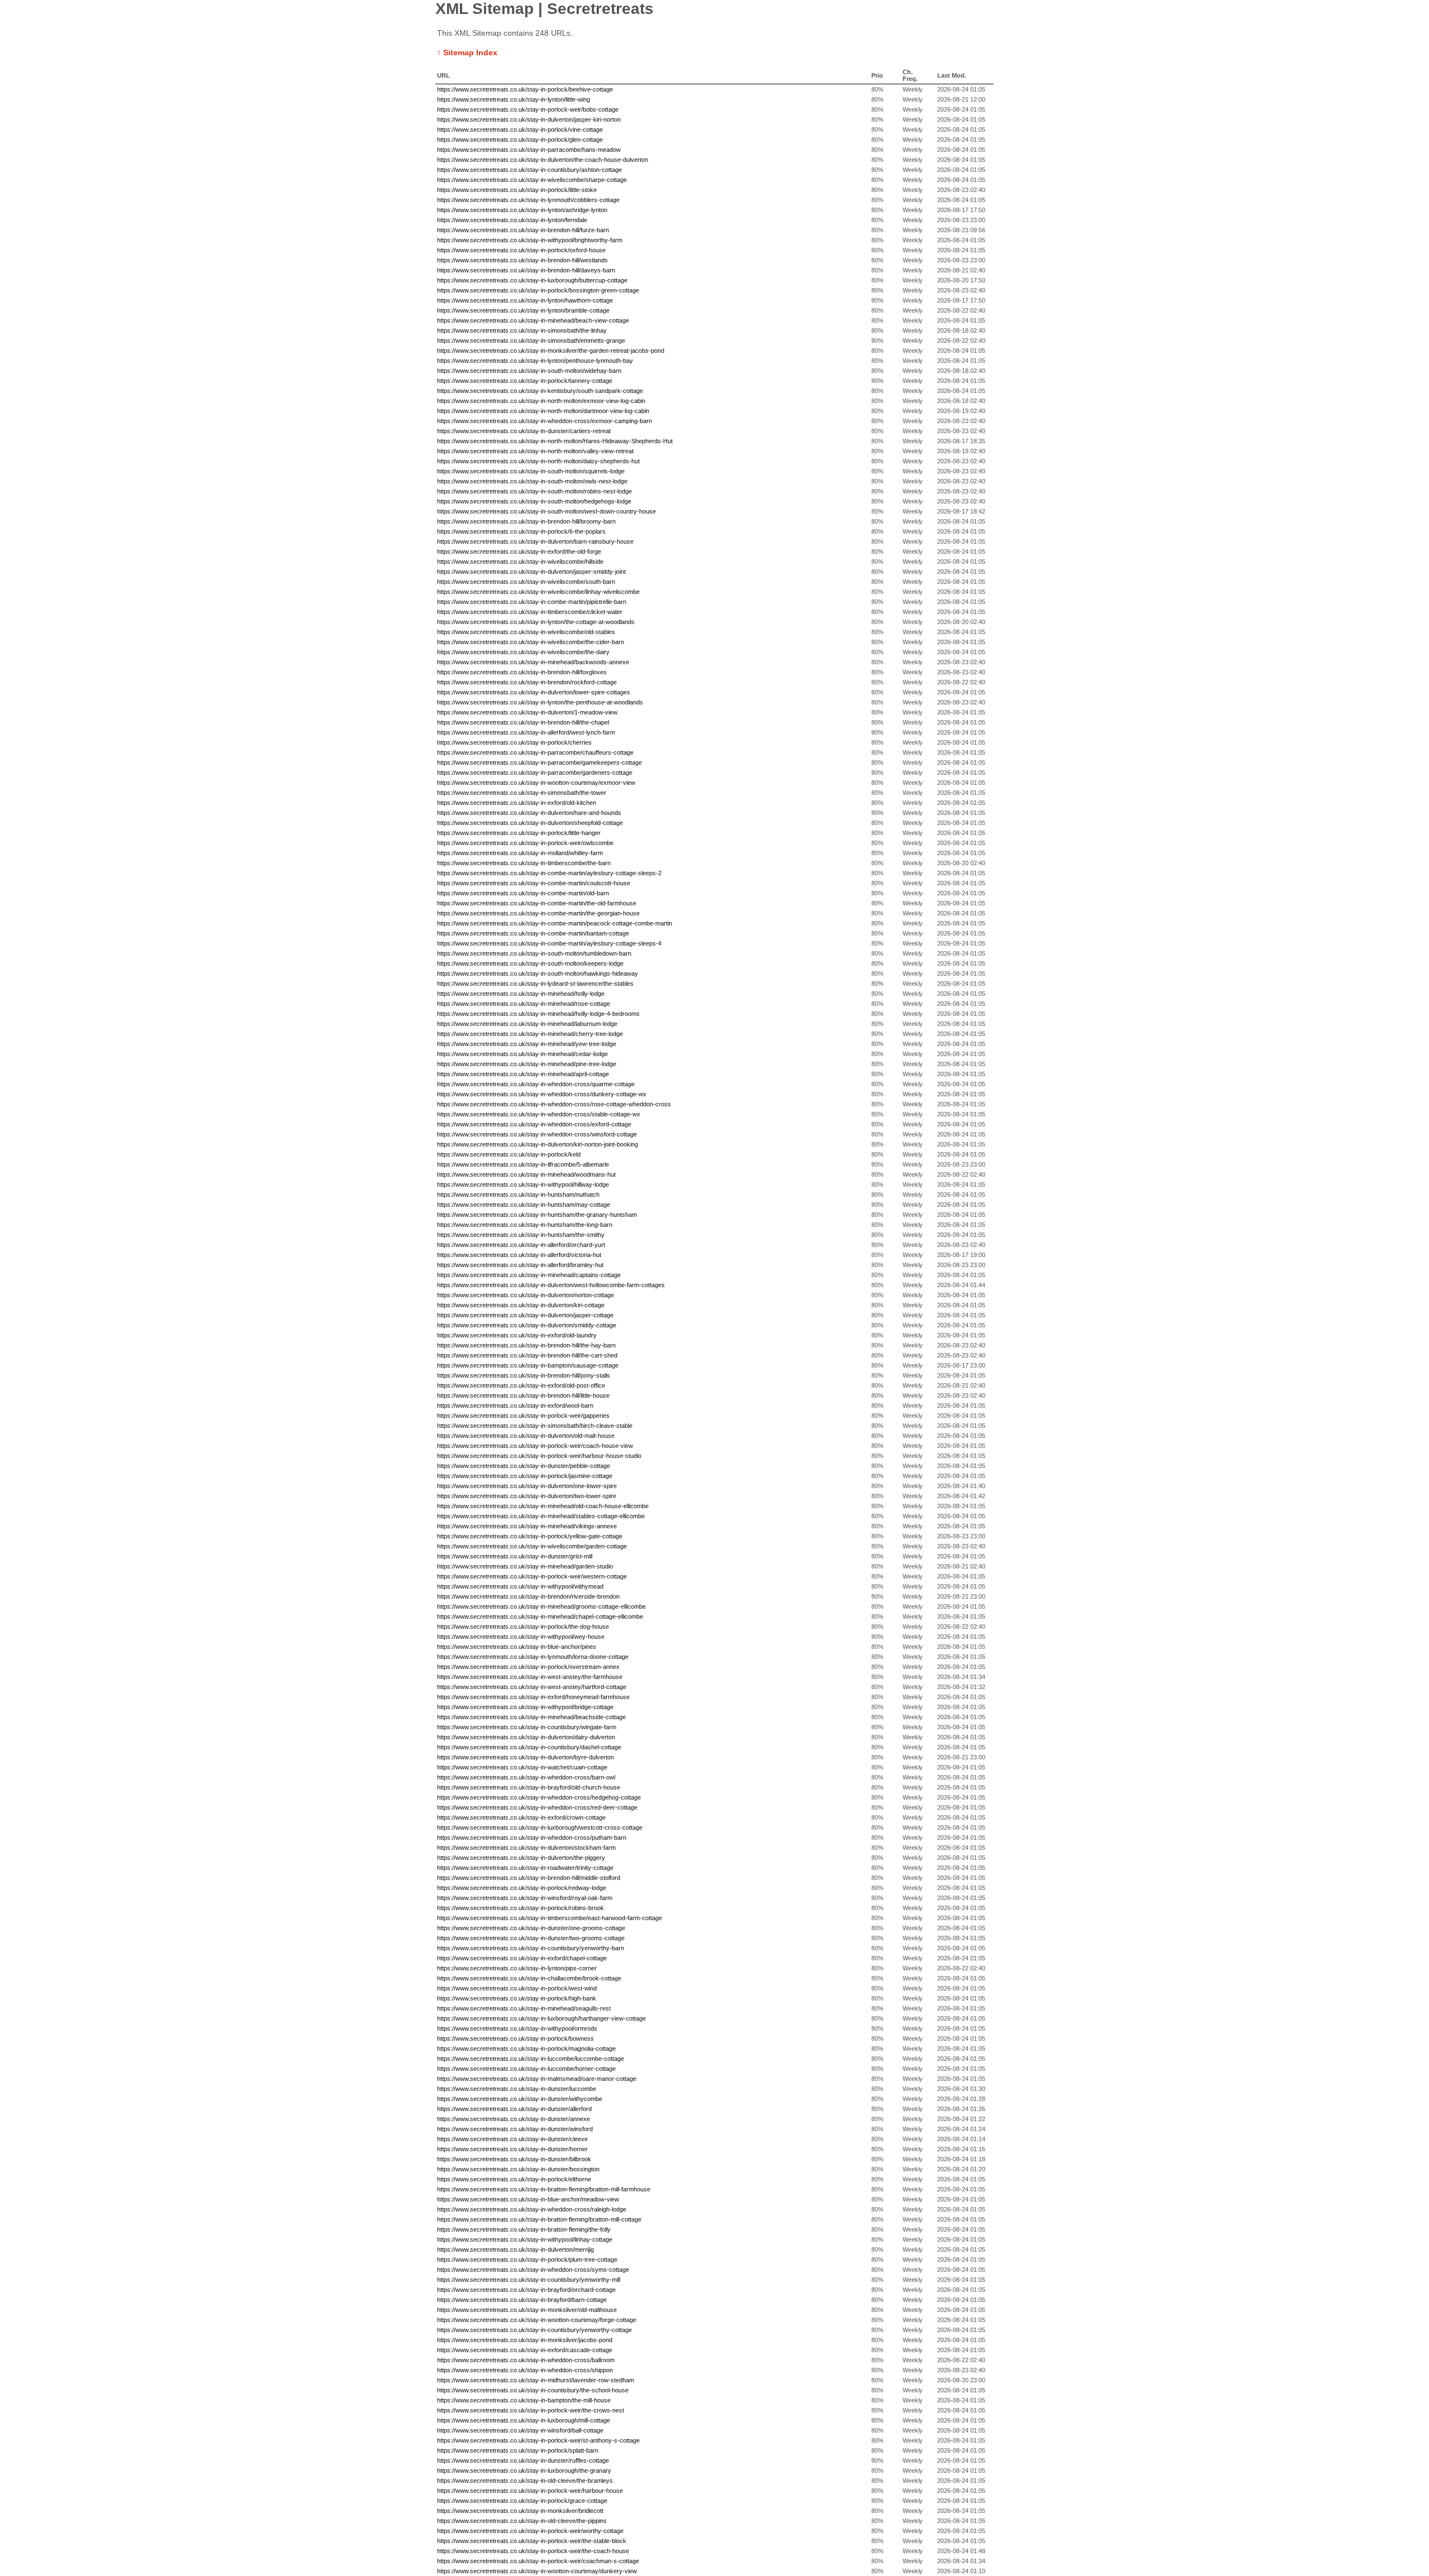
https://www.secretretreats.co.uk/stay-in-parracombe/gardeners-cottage (535, 773)
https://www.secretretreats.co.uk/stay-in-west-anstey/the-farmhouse (530, 1677)
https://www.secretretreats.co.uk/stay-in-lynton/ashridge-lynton (522, 210)
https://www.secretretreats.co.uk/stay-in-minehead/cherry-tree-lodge (530, 1034)
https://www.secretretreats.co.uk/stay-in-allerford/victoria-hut (519, 1255)
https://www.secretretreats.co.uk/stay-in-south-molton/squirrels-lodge (531, 471)
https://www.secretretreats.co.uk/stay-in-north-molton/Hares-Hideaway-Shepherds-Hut (555, 441)
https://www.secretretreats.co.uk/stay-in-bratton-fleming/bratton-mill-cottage (539, 2219)
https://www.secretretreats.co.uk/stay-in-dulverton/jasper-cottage (525, 1315)
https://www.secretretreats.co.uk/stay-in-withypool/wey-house (521, 1637)
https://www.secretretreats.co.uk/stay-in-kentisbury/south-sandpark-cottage (540, 391)
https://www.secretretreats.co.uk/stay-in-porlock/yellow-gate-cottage (530, 1536)
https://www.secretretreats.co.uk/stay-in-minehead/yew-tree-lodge (527, 1044)
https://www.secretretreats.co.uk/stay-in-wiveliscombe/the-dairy (523, 652)
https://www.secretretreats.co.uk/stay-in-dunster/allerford (514, 2109)
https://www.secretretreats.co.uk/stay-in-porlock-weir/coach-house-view (535, 1446)
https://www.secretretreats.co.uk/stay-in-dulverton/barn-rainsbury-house (535, 541)
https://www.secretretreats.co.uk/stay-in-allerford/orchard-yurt (521, 1245)
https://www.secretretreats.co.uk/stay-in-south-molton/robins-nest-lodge (534, 491)
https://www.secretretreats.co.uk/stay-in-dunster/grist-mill (515, 1556)
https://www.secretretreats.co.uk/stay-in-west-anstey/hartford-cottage (532, 1687)
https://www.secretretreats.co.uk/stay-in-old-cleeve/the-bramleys (525, 2481)
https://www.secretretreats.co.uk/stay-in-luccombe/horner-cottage (526, 2069)
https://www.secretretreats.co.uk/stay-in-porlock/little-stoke (517, 190)
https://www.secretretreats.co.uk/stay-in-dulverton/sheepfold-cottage (530, 823)
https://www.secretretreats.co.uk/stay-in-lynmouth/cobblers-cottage (528, 200)
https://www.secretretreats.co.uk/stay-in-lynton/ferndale (512, 220)
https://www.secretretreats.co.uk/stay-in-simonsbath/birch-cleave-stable (535, 1426)
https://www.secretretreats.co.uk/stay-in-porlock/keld (509, 1154)
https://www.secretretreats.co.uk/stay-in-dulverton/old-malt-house (526, 1436)
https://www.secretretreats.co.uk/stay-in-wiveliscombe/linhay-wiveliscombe (538, 592)
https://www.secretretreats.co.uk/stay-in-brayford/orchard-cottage (526, 2290)
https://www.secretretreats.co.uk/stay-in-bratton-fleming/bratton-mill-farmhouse (544, 2189)
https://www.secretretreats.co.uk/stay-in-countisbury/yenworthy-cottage (534, 2330)
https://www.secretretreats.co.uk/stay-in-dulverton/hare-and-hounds (529, 813)
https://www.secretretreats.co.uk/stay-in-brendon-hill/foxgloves (522, 672)
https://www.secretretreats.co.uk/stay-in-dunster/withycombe (520, 2099)
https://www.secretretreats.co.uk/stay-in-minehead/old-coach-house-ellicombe (543, 1506)
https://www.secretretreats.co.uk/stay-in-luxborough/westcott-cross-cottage (540, 1827)
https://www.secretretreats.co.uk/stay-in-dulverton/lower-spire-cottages (534, 692)
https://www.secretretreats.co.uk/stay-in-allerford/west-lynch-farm (526, 732)
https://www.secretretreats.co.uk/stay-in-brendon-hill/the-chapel (523, 722)
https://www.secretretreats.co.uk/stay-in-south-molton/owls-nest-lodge (532, 481)
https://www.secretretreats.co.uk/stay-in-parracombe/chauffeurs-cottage (535, 752)
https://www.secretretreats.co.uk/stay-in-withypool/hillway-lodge (523, 1184)
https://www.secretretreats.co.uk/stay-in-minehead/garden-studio (525, 1566)
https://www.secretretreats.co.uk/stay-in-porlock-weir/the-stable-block (532, 2541)
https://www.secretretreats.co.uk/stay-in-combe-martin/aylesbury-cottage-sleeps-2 (549, 873)
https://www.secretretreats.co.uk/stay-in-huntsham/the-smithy (521, 1235)
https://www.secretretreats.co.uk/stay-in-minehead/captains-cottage (529, 1275)
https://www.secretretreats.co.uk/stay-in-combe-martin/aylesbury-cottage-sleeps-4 (549, 943)
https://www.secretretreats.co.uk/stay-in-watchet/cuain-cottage (522, 1767)
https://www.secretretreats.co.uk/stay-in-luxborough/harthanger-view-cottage (541, 2018)
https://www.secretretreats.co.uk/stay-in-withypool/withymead (520, 1586)
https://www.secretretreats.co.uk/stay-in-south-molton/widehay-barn (529, 371)
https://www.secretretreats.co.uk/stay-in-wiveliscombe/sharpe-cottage (532, 180)
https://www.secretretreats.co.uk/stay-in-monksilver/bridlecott (520, 2511)
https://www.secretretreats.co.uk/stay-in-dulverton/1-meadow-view (527, 712)
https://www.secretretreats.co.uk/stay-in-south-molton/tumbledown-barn (534, 953)
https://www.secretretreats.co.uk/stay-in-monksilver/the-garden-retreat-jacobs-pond (551, 351)
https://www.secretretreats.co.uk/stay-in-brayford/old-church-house (529, 1787)
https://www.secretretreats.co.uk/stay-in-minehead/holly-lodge (521, 994)
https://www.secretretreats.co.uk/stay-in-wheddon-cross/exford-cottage (534, 1124)
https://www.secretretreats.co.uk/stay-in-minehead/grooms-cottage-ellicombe (541, 1606)
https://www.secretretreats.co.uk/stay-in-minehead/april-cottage (523, 1074)
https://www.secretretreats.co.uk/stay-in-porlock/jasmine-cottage (525, 1476)
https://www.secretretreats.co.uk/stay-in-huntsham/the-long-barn (525, 1225)
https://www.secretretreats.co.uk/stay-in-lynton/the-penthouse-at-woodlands (540, 702)
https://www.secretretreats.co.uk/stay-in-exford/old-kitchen (517, 803)
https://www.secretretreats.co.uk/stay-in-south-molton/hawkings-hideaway (538, 973)
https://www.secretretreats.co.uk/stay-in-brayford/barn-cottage (522, 2300)
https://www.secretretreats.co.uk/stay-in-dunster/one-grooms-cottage (531, 1928)
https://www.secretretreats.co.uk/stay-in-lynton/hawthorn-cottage (525, 300)
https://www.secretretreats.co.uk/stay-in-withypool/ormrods (517, 2028)
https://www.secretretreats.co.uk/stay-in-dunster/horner (512, 2149)
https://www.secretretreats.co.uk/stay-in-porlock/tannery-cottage (525, 381)
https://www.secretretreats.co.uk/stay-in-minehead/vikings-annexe (527, 1526)
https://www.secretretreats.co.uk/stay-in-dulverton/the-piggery (521, 1858)
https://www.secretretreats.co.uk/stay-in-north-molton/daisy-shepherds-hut (538, 461)
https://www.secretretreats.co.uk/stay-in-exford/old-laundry (517, 1335)
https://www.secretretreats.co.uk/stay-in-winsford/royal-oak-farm (525, 1898)
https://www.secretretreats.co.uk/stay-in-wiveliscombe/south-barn (526, 582)
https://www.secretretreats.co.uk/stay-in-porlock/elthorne (514, 2179)
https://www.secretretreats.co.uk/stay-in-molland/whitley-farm (520, 853)
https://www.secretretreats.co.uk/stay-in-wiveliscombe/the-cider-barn (531, 642)
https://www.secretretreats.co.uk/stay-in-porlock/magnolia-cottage (526, 2049)
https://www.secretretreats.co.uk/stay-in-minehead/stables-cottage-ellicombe (541, 1516)
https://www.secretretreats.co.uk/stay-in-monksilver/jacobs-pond (525, 2340)
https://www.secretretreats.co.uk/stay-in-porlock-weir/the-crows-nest (531, 2410)
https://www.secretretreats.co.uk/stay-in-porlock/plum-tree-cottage (527, 2260)
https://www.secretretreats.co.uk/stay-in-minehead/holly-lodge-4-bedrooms (538, 1014)
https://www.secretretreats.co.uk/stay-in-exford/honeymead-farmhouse (533, 1697)
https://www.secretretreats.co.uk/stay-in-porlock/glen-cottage (520, 140)
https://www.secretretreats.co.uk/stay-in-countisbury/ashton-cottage (529, 170)
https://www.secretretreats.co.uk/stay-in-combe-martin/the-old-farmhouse (537, 903)
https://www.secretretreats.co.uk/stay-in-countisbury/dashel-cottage (529, 1747)
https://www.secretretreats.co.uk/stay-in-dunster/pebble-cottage (524, 1466)
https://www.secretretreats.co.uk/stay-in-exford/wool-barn (515, 1405)
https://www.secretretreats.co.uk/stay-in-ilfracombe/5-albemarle (523, 1164)
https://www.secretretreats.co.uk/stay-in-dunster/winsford (515, 2129)
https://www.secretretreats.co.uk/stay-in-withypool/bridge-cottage (525, 1707)
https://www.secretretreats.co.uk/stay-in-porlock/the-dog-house (523, 1627)
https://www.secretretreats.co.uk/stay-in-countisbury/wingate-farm (527, 1727)
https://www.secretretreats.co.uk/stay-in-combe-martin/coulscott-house (534, 883)
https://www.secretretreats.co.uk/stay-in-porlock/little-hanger (519, 833)
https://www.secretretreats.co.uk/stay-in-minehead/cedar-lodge (522, 1054)
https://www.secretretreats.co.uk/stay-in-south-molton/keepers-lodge (530, 963)
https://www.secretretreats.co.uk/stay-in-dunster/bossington (518, 2169)
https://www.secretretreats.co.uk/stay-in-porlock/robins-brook (521, 1908)
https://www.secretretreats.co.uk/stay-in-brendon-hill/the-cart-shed (527, 1355)
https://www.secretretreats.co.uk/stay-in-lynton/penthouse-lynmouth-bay (535, 361)
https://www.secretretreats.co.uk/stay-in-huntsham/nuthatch (518, 1195)
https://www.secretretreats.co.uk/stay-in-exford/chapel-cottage (522, 1958)
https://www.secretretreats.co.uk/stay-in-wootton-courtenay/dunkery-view (537, 2571)
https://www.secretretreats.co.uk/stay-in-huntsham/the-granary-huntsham (537, 1215)
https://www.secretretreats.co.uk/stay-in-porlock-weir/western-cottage (532, 1576)
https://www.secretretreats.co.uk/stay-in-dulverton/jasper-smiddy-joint (531, 572)
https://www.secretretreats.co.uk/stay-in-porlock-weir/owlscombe (525, 843)
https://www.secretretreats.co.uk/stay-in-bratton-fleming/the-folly (524, 2229)
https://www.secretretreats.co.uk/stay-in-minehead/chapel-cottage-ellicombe (540, 1616)
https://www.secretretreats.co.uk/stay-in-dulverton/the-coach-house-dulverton (543, 160)
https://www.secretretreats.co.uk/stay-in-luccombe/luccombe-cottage (531, 2059)
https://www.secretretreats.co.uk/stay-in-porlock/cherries (514, 742)
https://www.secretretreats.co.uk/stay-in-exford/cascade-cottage (525, 2350)
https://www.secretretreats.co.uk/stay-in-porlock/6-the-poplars (521, 531)
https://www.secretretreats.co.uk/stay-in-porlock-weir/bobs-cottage (528, 109)
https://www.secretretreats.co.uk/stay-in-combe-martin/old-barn (523, 893)
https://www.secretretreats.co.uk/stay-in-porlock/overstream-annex (528, 1667)
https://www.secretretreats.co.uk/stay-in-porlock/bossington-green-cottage (538, 290)
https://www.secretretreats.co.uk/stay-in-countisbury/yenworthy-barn (531, 1948)
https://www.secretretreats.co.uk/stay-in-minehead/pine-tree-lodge (527, 1064)
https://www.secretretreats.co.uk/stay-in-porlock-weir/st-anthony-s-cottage (538, 2440)
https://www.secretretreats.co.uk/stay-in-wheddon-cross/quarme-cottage (536, 1084)
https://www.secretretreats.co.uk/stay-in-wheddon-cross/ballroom (526, 2360)
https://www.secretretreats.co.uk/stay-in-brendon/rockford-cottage (527, 682)
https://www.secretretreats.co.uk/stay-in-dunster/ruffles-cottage (523, 2460)
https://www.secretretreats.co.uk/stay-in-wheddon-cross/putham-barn (532, 1838)
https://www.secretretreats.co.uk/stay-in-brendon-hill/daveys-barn (526, 270)
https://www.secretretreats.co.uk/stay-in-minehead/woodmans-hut (526, 1174)
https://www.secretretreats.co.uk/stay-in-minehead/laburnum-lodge (527, 1024)
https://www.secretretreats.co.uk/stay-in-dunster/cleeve (512, 2139)
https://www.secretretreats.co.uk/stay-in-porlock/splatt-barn (518, 2450)
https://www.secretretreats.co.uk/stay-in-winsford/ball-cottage (520, 2430)
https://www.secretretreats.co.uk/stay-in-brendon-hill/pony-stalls (524, 1375)
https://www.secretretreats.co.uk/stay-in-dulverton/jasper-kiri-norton (529, 119)
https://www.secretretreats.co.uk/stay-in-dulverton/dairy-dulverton (526, 1737)
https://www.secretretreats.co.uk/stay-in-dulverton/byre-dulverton (526, 1757)
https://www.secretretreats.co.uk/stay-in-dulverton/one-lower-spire (527, 1486)
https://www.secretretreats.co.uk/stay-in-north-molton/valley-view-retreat (535, 451)
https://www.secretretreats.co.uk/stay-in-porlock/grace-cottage (522, 2501)
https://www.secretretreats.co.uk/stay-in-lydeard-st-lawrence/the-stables (535, 984)
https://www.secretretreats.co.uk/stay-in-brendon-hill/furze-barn (523, 230)
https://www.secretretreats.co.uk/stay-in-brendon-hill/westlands (522, 260)
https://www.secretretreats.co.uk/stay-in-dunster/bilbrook (514, 2159)
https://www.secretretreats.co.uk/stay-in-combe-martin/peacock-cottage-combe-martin (555, 923)
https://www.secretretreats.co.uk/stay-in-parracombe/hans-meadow (529, 150)
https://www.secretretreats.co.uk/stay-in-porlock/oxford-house (521, 250)
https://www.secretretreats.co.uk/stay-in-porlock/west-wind (517, 1988)
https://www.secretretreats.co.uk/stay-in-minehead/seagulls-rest (524, 2008)
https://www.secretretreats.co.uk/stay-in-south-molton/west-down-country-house (546, 511)
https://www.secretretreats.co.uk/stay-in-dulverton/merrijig (516, 2249)
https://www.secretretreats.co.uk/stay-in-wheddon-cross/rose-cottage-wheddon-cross (554, 1104)
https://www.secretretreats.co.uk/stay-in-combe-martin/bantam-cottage (533, 933)
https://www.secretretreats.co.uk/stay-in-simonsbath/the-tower (522, 793)
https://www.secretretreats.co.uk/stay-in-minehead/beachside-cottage (531, 1717)
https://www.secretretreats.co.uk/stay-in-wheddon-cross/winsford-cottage (537, 1134)
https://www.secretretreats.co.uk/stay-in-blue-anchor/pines (517, 1647)
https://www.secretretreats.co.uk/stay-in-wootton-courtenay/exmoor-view (536, 783)
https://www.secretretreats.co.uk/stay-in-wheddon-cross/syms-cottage (533, 2270)
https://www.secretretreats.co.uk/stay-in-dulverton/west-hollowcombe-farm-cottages (551, 1285)
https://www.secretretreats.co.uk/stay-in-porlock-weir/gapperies (523, 1416)
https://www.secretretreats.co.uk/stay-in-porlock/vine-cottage (520, 129)
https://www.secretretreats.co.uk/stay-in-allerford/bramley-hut (520, 1265)
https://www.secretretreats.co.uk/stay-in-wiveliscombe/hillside (520, 562)
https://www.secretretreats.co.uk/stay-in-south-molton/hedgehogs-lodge (534, 501)
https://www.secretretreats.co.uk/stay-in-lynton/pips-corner (517, 1968)
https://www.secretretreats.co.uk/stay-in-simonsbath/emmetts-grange (531, 340)
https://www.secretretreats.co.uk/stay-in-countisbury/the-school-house (533, 2390)
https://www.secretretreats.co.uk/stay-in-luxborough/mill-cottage (524, 2420)
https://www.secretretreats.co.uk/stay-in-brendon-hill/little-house (523, 1395)
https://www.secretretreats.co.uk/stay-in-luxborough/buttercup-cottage (532, 280)
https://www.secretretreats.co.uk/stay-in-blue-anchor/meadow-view (528, 2199)
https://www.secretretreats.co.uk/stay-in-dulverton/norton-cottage (526, 1295)
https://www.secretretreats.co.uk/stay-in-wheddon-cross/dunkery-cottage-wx (542, 1094)
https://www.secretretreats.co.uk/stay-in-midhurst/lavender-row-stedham (536, 2380)
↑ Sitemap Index (467, 52)
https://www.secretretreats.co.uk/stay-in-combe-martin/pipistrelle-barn (532, 602)
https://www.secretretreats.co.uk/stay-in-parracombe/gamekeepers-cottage (540, 762)
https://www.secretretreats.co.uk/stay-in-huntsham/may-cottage (524, 1205)
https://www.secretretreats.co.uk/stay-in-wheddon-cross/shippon (525, 2370)
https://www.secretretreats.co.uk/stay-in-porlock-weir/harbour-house (530, 2491)
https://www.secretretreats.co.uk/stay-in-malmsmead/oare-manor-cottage (537, 2079)
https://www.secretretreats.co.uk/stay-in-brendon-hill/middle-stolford (529, 1878)
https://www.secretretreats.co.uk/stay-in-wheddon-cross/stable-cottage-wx (539, 1114)
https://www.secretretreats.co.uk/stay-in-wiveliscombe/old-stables (526, 632)
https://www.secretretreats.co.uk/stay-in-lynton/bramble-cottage (523, 310)
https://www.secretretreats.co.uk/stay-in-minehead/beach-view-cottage (533, 320)
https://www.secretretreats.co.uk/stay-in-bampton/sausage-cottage (528, 1365)
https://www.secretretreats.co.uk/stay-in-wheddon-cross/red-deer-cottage (537, 1807)
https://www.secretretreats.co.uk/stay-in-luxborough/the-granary (524, 2471)
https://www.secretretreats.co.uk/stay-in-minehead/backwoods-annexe (533, 662)
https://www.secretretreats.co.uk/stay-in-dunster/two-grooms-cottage (531, 1938)
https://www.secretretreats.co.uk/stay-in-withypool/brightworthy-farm (530, 240)
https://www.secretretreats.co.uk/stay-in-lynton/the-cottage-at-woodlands (536, 622)
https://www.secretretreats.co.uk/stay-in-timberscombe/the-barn (524, 863)
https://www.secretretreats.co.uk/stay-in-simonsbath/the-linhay (522, 330)
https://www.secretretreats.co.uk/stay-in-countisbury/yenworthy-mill (529, 2280)
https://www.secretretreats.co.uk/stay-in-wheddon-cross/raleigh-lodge (532, 2209)
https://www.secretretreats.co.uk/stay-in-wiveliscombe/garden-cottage (532, 1546)
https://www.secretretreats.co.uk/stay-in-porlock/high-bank (517, 1998)
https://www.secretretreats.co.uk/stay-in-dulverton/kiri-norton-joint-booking (538, 1144)
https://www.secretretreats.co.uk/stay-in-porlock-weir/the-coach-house (533, 2551)
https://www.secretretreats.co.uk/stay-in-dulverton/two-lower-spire (527, 1496)
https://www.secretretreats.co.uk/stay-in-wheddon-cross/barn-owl (526, 1777)
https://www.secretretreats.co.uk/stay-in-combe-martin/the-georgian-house (538, 913)
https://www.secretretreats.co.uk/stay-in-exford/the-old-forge (519, 551)
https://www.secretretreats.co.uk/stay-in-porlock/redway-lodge (522, 1888)
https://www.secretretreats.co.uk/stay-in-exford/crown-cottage (521, 1817)
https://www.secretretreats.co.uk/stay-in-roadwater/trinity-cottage (525, 1868)
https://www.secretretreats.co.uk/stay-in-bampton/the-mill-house (524, 2400)
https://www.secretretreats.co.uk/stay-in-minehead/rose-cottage (524, 1004)
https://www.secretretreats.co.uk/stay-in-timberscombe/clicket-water (530, 612)
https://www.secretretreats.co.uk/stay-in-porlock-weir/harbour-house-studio (539, 1456)
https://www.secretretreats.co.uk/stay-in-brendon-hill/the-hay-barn (526, 1345)
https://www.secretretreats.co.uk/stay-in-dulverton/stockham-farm (526, 1848)
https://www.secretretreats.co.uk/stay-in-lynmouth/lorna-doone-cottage (533, 1657)
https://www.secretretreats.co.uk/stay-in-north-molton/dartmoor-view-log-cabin (543, 411)
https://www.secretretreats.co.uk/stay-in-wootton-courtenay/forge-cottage (537, 2320)
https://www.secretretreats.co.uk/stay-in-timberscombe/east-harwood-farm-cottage (550, 1918)
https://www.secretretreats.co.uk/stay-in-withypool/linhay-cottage (525, 2239)
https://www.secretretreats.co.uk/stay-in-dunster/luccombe (517, 2089)
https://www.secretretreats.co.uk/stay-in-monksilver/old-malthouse (527, 2310)
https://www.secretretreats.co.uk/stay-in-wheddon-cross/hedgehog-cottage (539, 1797)
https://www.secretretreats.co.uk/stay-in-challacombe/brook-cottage (529, 1978)
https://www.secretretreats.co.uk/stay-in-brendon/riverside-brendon (528, 1596)
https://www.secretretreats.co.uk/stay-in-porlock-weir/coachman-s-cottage (538, 2561)
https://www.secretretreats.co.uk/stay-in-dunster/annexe (514, 2119)
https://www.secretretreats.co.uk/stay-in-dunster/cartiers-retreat (524, 431)
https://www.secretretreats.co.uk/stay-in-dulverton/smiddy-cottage (527, 1325)
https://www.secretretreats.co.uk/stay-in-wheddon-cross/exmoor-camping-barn (545, 421)
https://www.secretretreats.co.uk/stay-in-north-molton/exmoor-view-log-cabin (541, 401)
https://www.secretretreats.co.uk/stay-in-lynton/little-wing (514, 99)
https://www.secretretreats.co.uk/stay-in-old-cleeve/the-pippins (522, 2521)
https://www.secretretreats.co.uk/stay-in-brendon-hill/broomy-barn (526, 521)
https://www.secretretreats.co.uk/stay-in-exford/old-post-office (521, 1385)
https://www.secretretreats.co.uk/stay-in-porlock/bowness (516, 2038)
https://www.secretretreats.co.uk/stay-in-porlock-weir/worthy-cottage (530, 2531)
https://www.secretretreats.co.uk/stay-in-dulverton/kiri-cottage (521, 1305)
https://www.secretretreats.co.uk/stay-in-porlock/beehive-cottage (525, 89)
